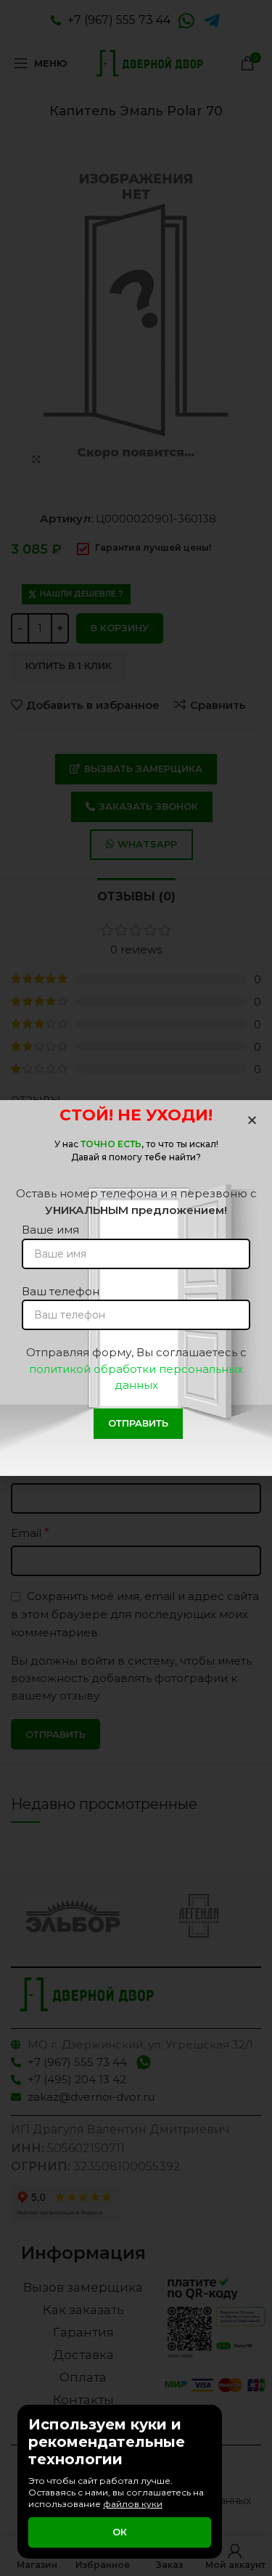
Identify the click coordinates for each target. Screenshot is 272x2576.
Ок (120, 2532)
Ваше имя (50, 1230)
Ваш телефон (61, 1291)
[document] (136, 1288)
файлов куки (133, 2504)
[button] (252, 1120)
